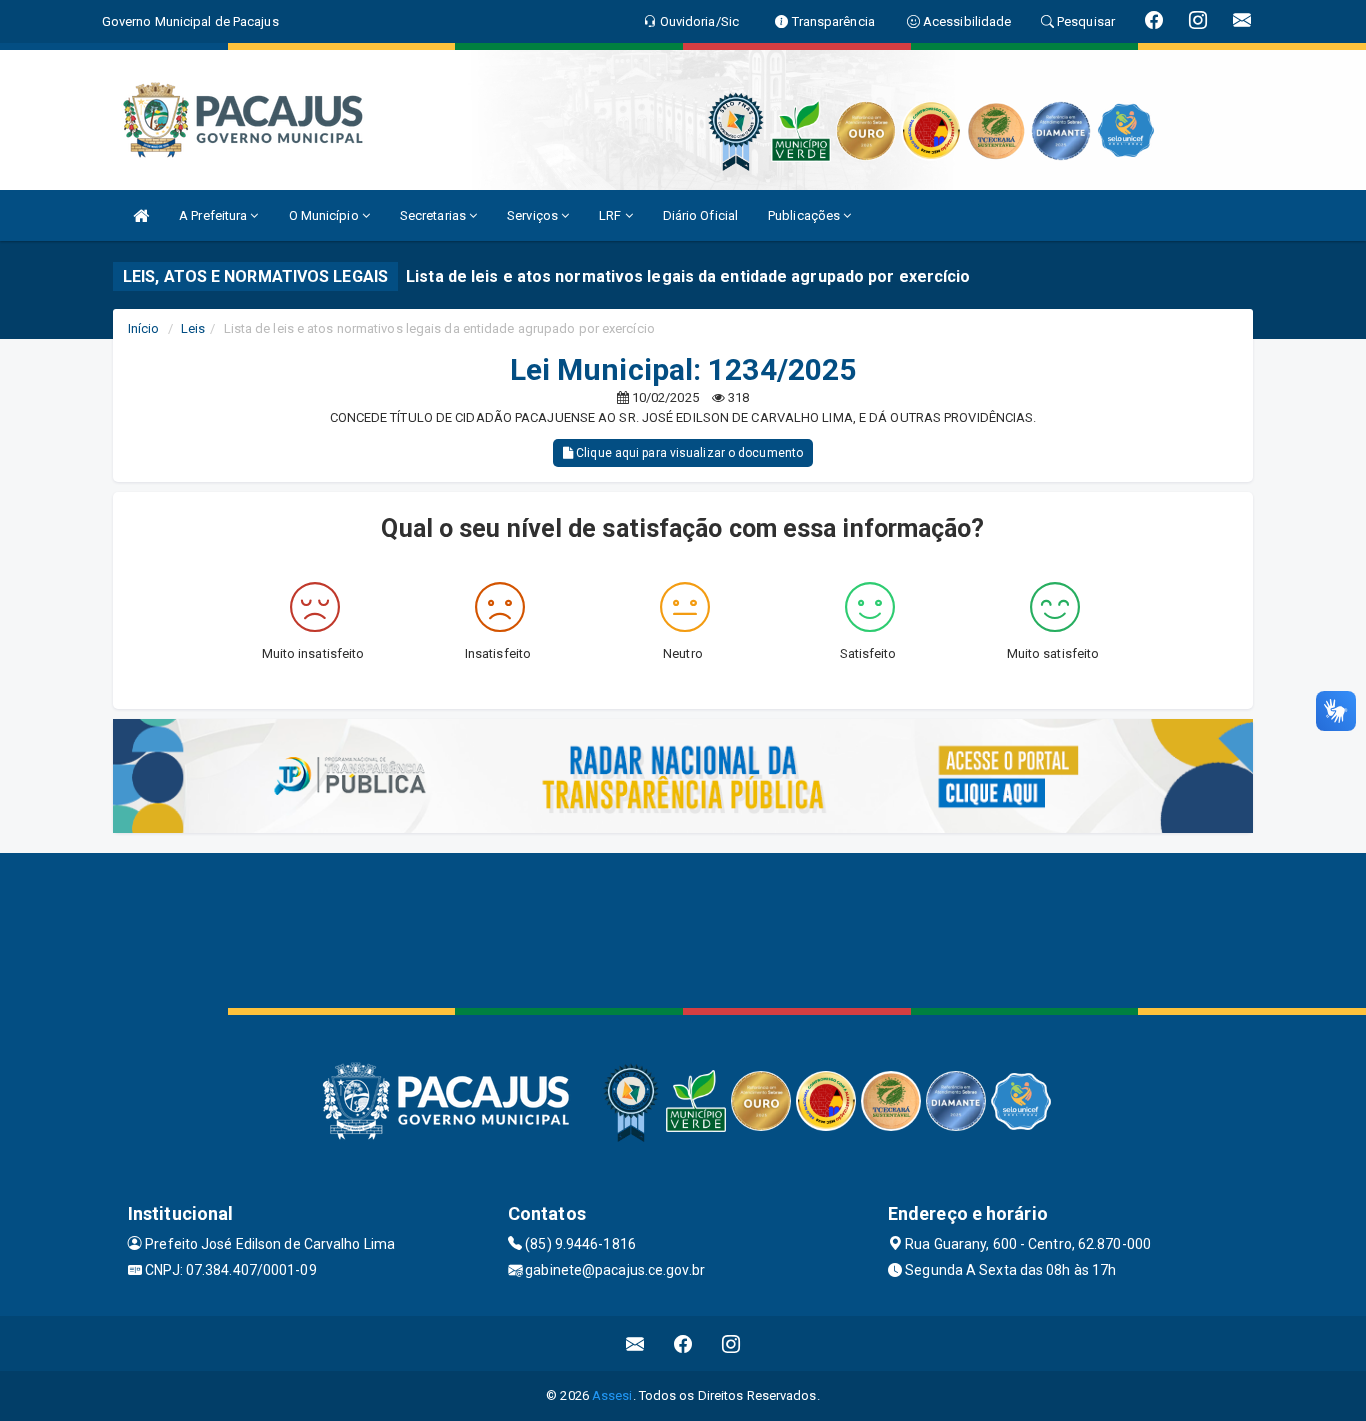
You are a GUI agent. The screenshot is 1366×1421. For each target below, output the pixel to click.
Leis (193, 328)
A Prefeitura (214, 215)
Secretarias (434, 215)
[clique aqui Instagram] (731, 1343)
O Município (325, 215)
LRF (611, 215)
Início (144, 328)
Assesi (612, 1395)
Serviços (534, 215)
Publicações (805, 215)
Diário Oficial (700, 215)
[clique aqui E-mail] (635, 1343)
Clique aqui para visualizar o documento (688, 453)
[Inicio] (141, 215)
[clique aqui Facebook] (683, 1343)
